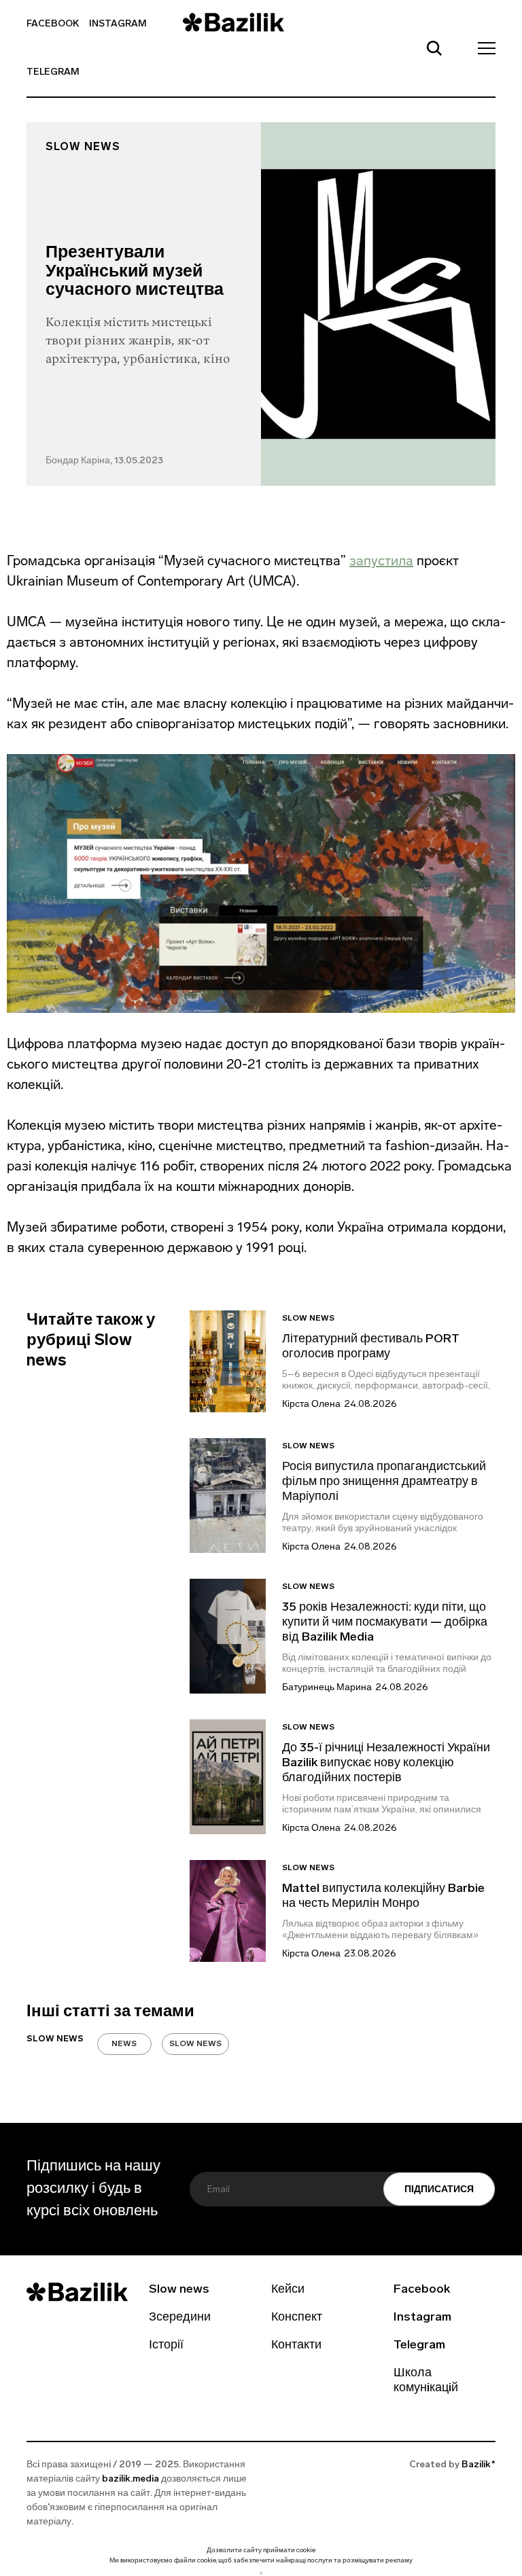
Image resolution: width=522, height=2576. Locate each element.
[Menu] (483, 48)
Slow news (83, 147)
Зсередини (180, 2318)
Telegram (53, 72)
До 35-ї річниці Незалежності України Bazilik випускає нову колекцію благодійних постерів (386, 1764)
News (124, 2044)
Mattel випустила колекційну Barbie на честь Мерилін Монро (383, 1897)
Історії (166, 2346)
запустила (381, 560)
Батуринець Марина (327, 1688)
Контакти (296, 2346)
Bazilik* (478, 2465)
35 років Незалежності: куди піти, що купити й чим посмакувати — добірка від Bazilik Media (385, 1623)
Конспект (297, 2318)
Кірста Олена (311, 1405)
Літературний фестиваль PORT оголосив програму (371, 1347)
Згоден (261, 2573)
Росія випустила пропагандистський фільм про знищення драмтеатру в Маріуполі (384, 1482)
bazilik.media (130, 2479)
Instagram (118, 24)
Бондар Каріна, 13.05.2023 (104, 461)
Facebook (53, 24)
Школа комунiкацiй (426, 2381)
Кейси (288, 2290)
